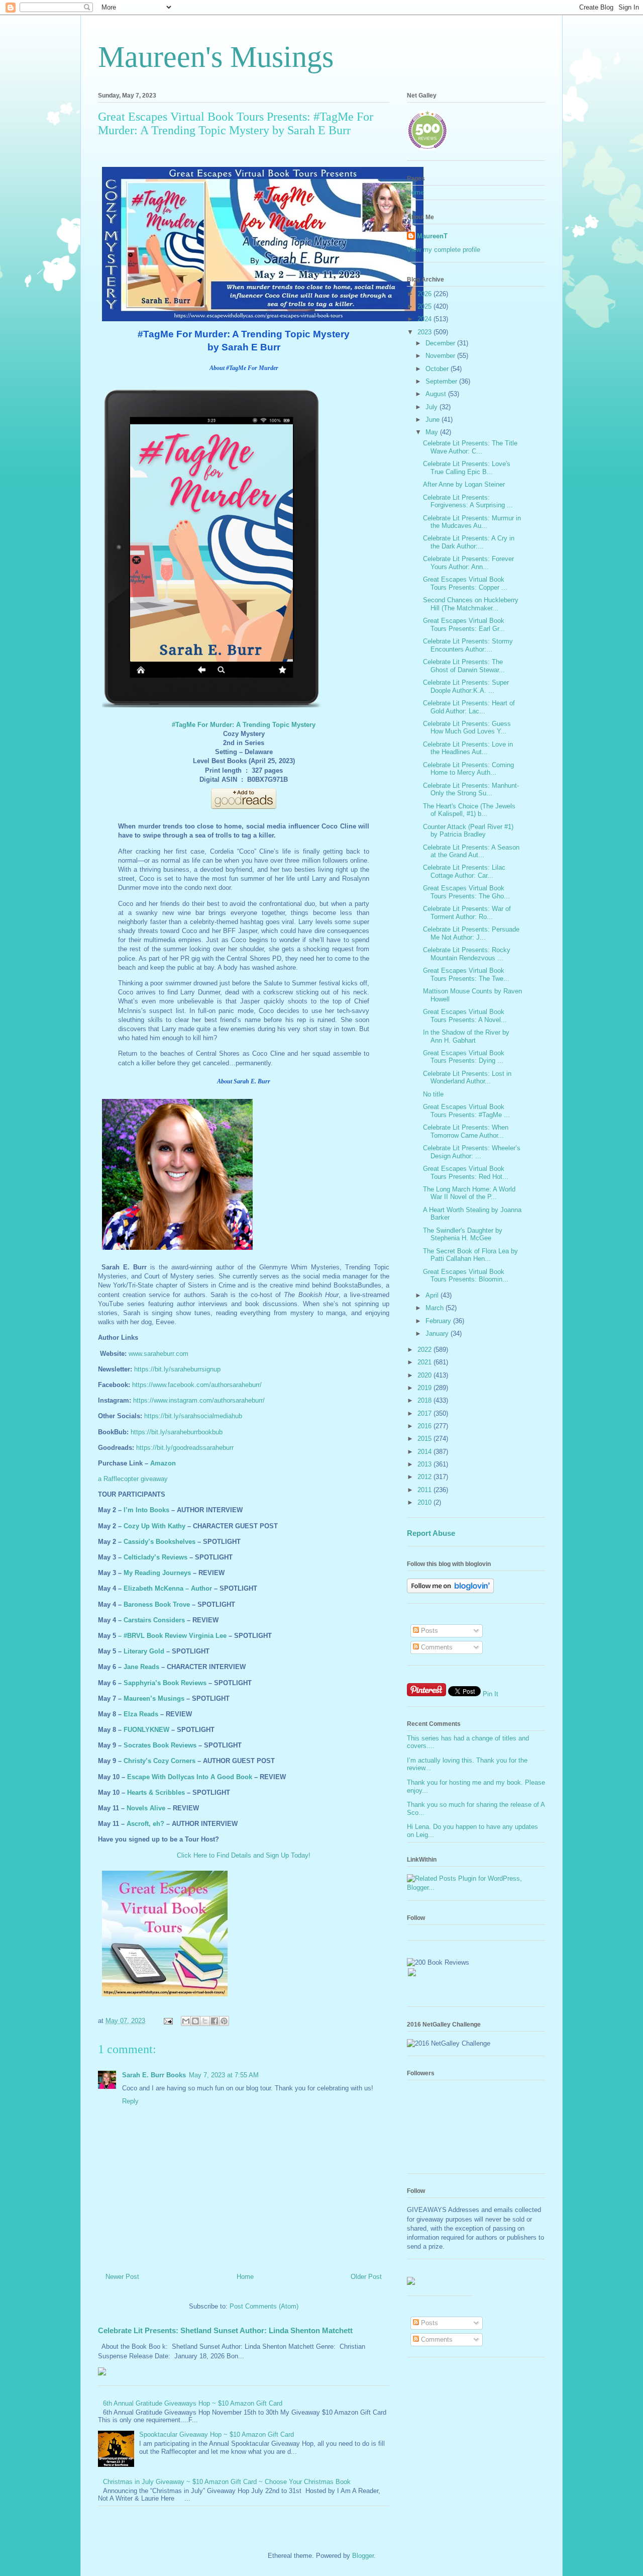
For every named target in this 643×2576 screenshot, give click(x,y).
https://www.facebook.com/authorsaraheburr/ (197, 1385)
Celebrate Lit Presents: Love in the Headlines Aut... (468, 748)
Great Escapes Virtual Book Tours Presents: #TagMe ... (466, 1111)
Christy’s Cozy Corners (159, 1761)
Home (245, 2277)
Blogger (363, 2556)
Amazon (163, 1463)
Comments (436, 1647)
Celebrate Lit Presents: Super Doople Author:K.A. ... (466, 686)
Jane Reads (141, 1667)
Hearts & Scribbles (156, 1792)
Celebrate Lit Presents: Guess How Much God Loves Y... (467, 728)
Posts (428, 1631)
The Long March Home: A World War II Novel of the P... (469, 1193)
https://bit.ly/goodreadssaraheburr (185, 1448)
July (433, 407)
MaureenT (432, 236)
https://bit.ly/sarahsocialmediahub (193, 1416)
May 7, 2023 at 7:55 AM (224, 2075)
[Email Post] (168, 2021)
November (441, 356)
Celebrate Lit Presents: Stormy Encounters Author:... (468, 645)
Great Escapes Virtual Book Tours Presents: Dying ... (464, 1057)
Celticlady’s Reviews (155, 1557)
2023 (425, 332)
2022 (425, 1350)
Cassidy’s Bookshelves (159, 1542)
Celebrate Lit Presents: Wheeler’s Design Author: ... (472, 1152)
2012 (425, 1477)
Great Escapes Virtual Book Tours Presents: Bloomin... (466, 1276)
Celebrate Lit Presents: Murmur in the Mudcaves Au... (472, 522)
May (433, 432)
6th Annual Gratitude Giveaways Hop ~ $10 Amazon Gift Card (193, 2403)
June (434, 420)
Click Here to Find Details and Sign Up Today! (244, 1855)
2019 (425, 1388)
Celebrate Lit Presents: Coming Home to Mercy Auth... (468, 769)
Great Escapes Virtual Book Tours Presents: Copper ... (465, 583)
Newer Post (122, 2277)
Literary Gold (144, 1651)
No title (433, 1094)
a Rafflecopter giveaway (133, 1479)
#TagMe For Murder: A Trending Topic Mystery (244, 725)
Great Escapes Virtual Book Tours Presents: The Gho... (466, 892)
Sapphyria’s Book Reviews (165, 1683)
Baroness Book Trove (157, 1604)
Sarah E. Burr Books (154, 2075)
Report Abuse (431, 1533)
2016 (425, 1426)
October (438, 369)
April (433, 1295)
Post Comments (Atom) (264, 2306)
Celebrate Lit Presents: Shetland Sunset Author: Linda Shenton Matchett (225, 2330)
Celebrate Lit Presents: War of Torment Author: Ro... (467, 913)
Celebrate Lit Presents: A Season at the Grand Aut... (471, 851)
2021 (425, 1362)
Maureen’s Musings (154, 1698)
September (442, 381)
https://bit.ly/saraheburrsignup (177, 1369)
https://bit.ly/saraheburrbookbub (177, 1432)
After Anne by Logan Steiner (464, 484)
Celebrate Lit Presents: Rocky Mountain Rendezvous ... (467, 954)
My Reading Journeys (157, 1573)
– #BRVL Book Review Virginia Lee (172, 1636)
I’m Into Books (146, 1510)
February (439, 1321)
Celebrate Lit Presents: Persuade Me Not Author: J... (471, 933)
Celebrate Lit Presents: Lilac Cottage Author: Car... (464, 871)
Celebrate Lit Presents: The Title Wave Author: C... (470, 447)
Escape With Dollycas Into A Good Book (190, 1777)
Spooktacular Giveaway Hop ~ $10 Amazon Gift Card (217, 2434)
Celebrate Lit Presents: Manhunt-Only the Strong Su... (471, 790)
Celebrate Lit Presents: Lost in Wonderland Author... (467, 1078)
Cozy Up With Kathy (154, 1526)
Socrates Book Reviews (160, 1745)
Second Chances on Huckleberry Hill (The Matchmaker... (471, 604)
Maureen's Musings (216, 57)
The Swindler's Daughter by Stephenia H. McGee (463, 1234)
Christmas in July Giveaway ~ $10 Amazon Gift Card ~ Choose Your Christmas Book (227, 2482)
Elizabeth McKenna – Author (168, 1588)
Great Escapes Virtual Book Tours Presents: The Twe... (466, 975)
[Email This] (186, 2021)
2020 (425, 1375)
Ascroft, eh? (145, 1824)
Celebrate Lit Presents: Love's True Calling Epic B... (467, 468)
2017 (425, 1413)
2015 (425, 1439)
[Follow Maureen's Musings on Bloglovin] (450, 1591)
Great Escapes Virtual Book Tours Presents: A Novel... (465, 1016)
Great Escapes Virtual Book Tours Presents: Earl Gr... (464, 625)
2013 (425, 1464)
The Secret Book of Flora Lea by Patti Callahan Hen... (470, 1255)
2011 (425, 1490)
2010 (425, 1502)
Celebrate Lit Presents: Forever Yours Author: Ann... (468, 563)
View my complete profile (444, 250)
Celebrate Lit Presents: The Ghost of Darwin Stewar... (464, 666)
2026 (425, 294)
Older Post (366, 2277)
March (436, 1308)
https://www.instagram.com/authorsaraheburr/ (199, 1400)
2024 (425, 319)
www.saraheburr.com (158, 1354)
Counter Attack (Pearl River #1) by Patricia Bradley (468, 831)
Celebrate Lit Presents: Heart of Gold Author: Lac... (469, 707)
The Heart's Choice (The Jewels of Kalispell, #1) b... (469, 810)
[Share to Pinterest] (224, 2021)
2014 (425, 1452)
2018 (425, 1400)
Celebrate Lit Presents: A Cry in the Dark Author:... (469, 542)
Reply (130, 2101)
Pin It (491, 1694)
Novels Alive (146, 1808)
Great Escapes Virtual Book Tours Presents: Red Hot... (466, 1173)
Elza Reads (141, 1714)
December (441, 343)
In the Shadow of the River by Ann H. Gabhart (466, 1036)
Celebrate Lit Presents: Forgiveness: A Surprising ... (468, 501)
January (438, 1333)
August (437, 394)
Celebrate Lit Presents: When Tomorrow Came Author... (466, 1131)
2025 (425, 306)
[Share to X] (205, 2021)
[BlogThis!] (195, 2021)
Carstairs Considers (154, 1620)
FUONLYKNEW (146, 1730)
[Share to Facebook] (215, 2021)
